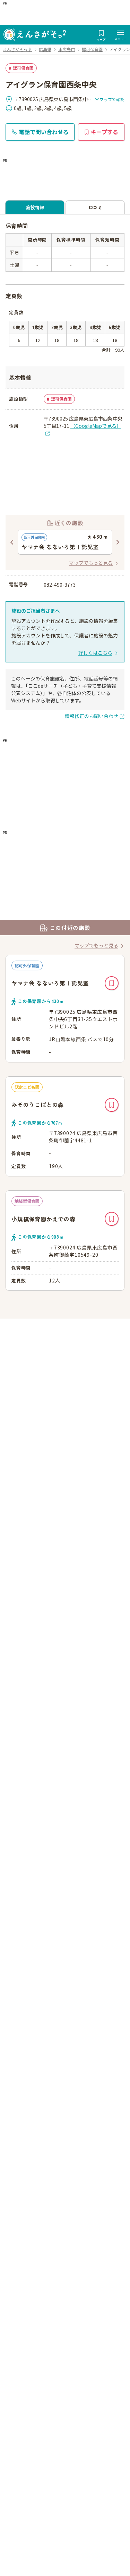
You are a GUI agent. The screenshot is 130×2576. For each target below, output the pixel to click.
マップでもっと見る (91, 563)
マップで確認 (112, 99)
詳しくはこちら (95, 653)
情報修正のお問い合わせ (92, 716)
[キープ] (112, 983)
